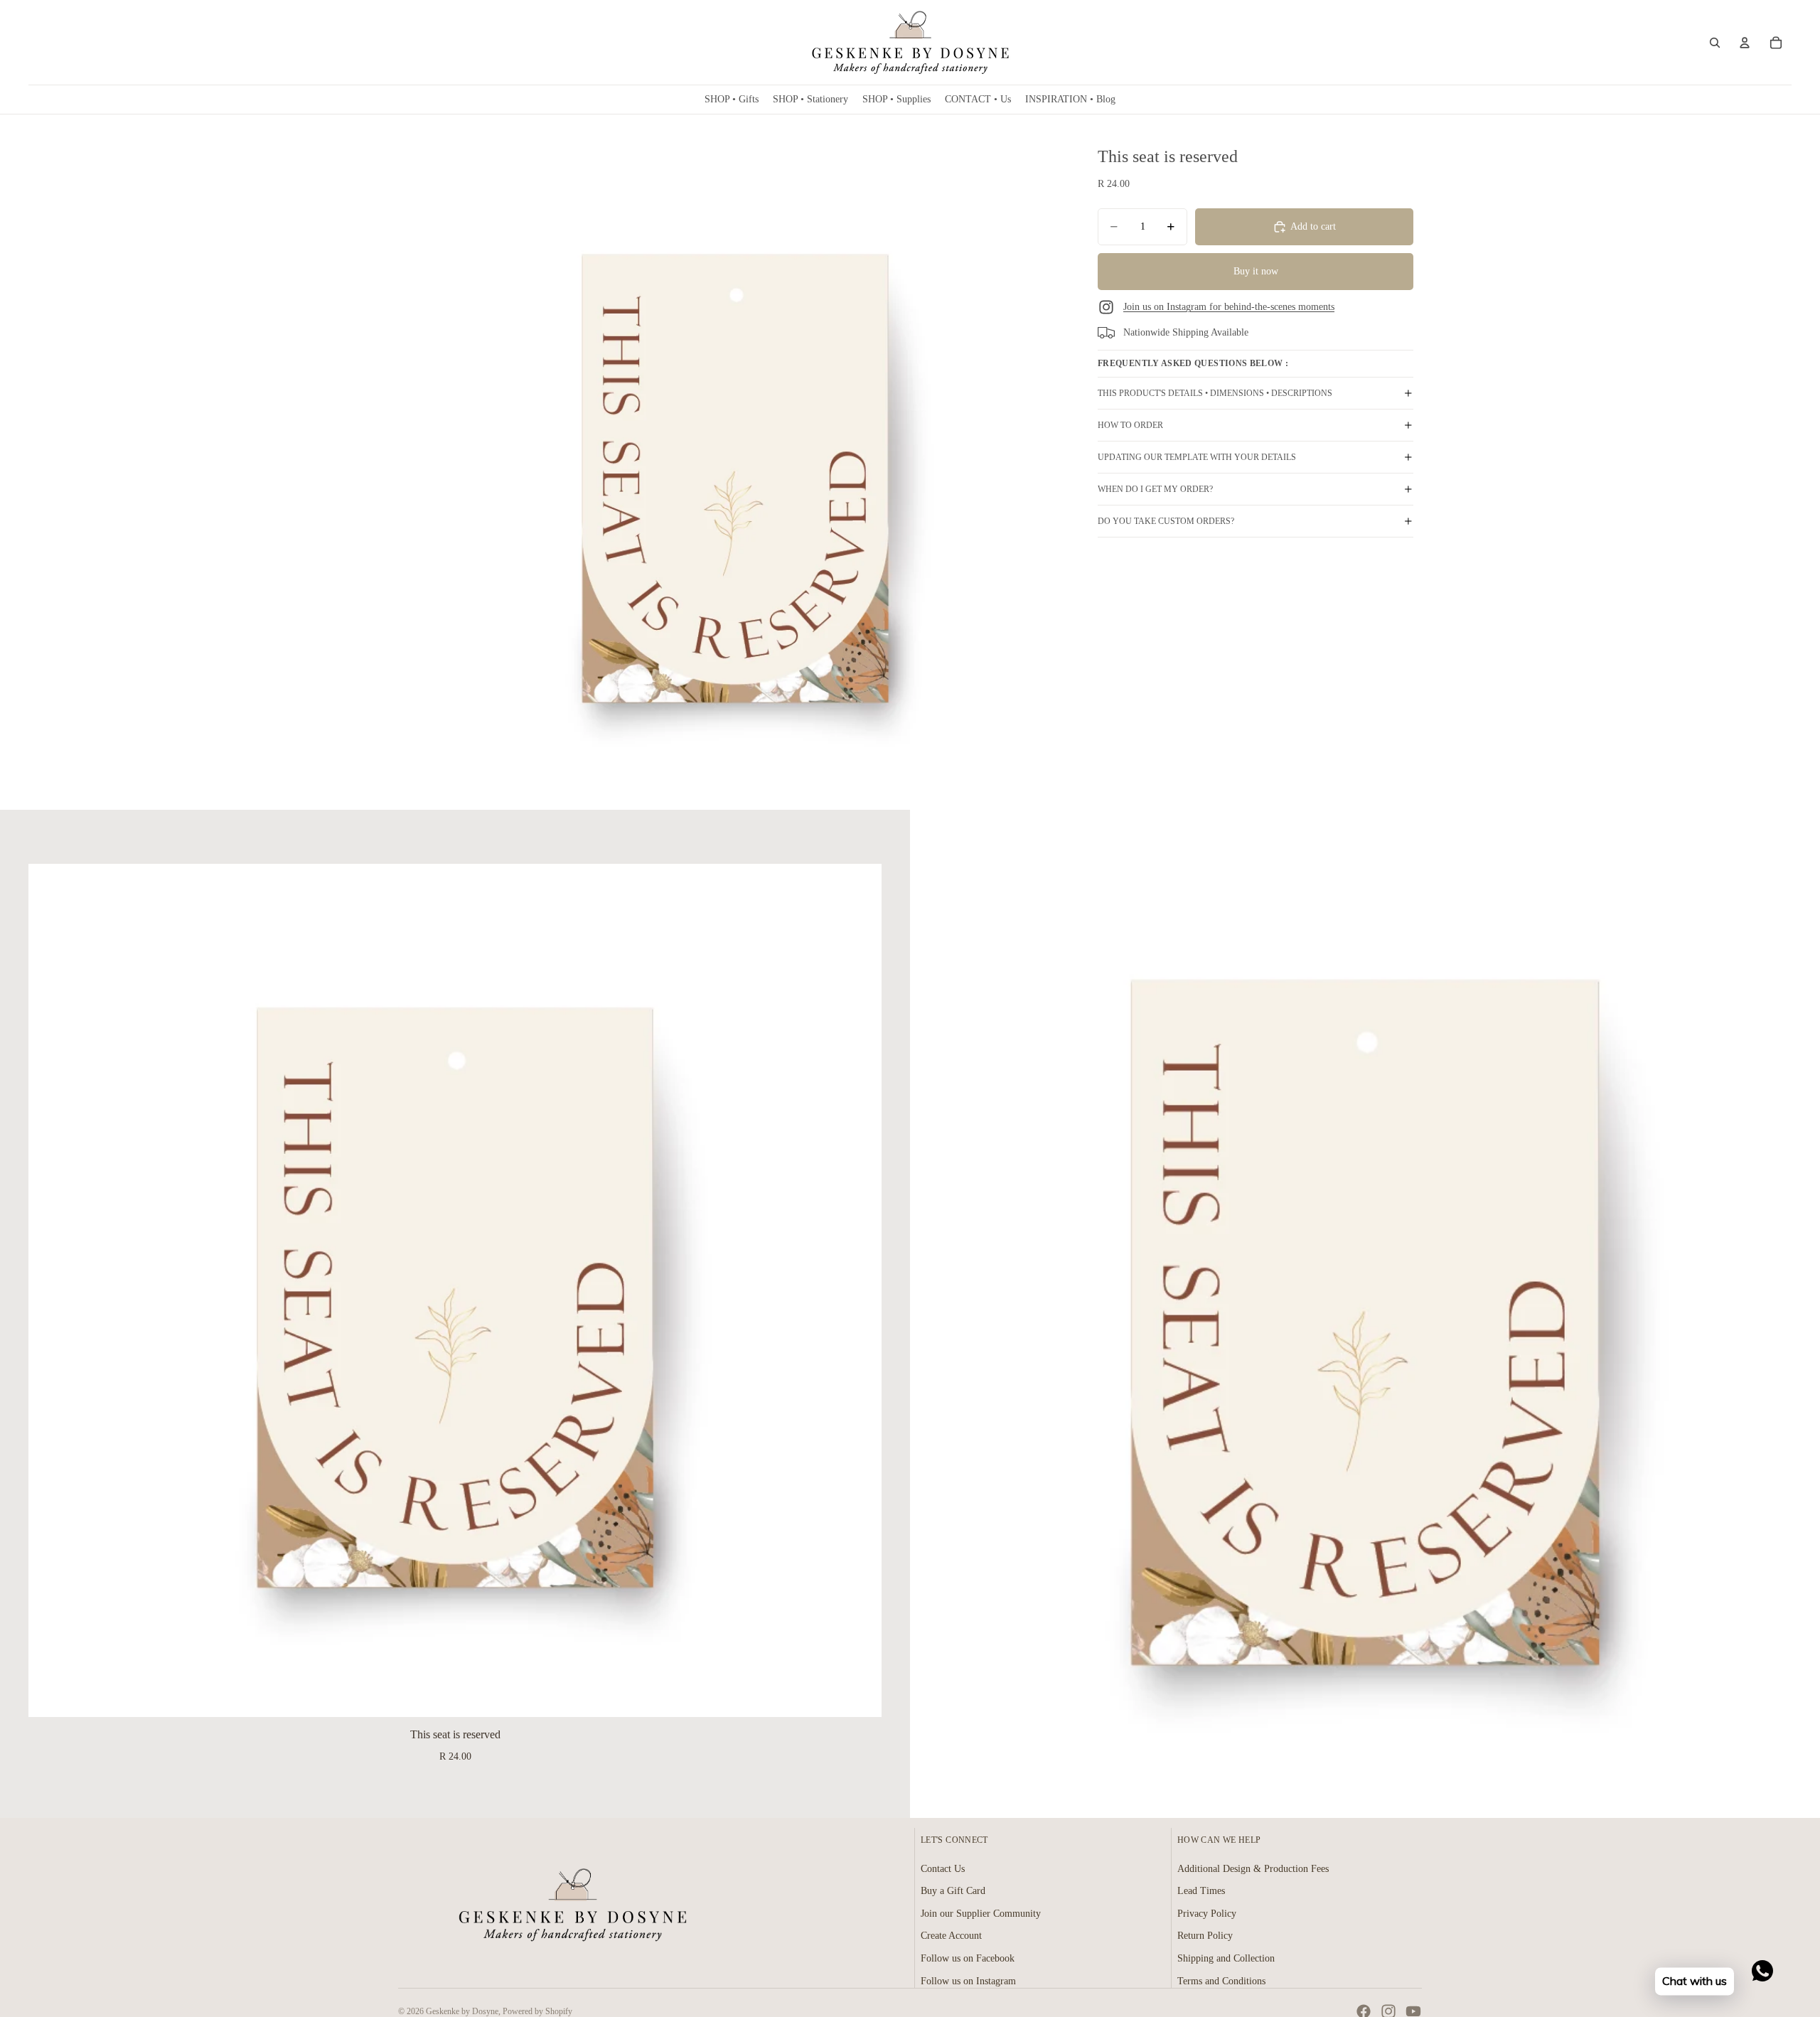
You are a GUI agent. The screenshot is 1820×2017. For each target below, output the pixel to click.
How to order (1130, 425)
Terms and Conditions (1221, 1981)
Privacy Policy (1207, 1914)
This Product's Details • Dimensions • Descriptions (1215, 393)
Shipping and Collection (1226, 1958)
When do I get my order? (1155, 489)
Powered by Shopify (537, 2011)
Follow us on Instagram (968, 1981)
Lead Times (1201, 1891)
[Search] (1715, 43)
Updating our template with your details (1197, 457)
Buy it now (1256, 271)
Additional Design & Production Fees (1253, 1869)
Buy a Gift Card (953, 1891)
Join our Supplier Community (981, 1914)
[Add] (860, 1696)
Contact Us (943, 1869)
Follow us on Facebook (968, 1958)
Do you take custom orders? (1166, 521)
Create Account (951, 1936)
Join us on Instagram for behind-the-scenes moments (1229, 307)
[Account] (1745, 43)
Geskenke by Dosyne (462, 2011)
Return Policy (1205, 1936)
